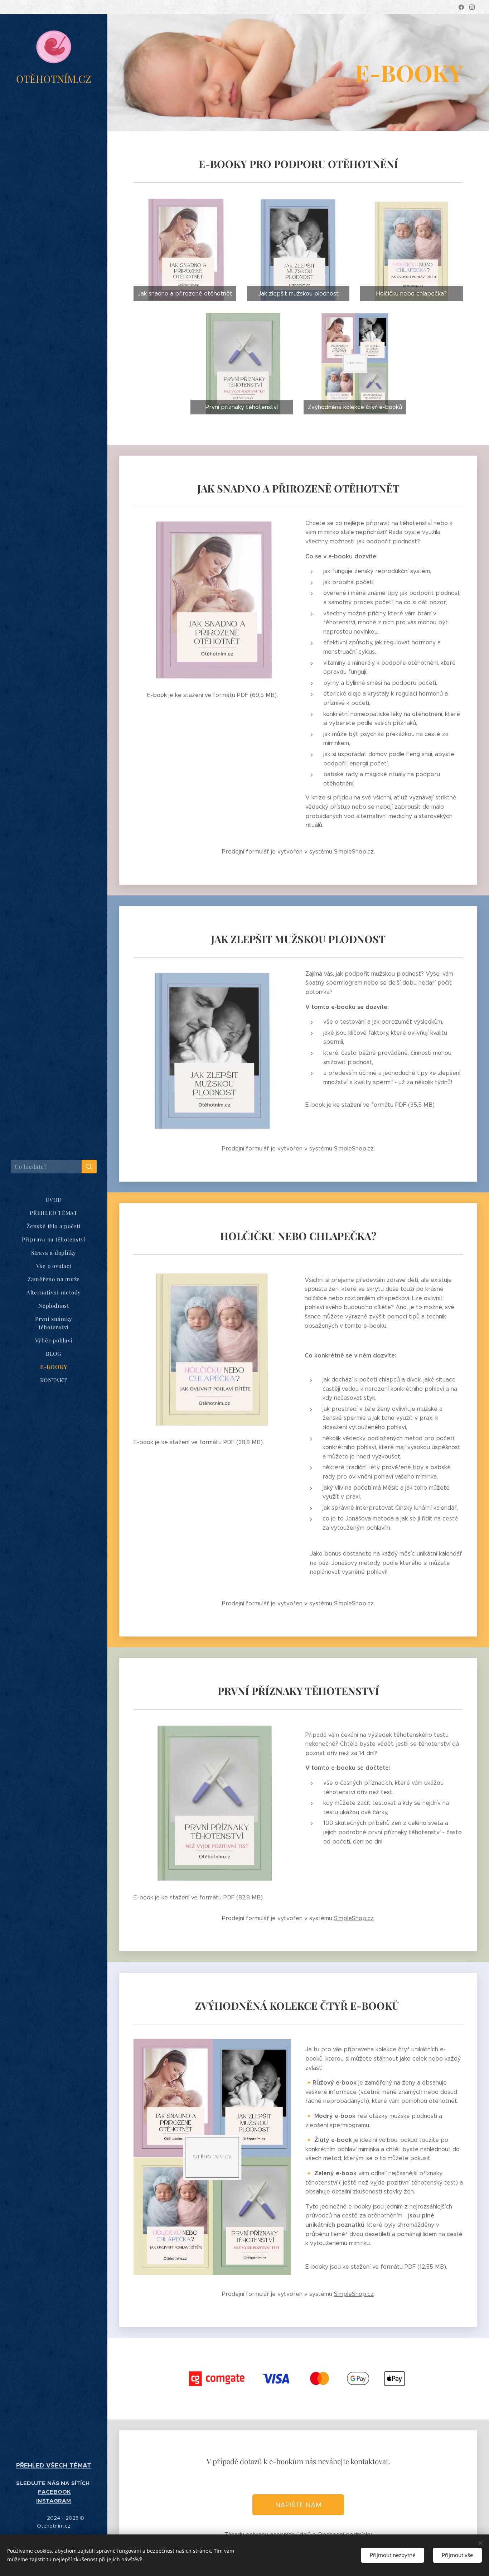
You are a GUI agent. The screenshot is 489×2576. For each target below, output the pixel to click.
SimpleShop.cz (354, 852)
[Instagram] (472, 7)
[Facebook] (461, 7)
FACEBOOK (54, 2492)
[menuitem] (54, 1200)
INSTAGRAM (54, 2501)
